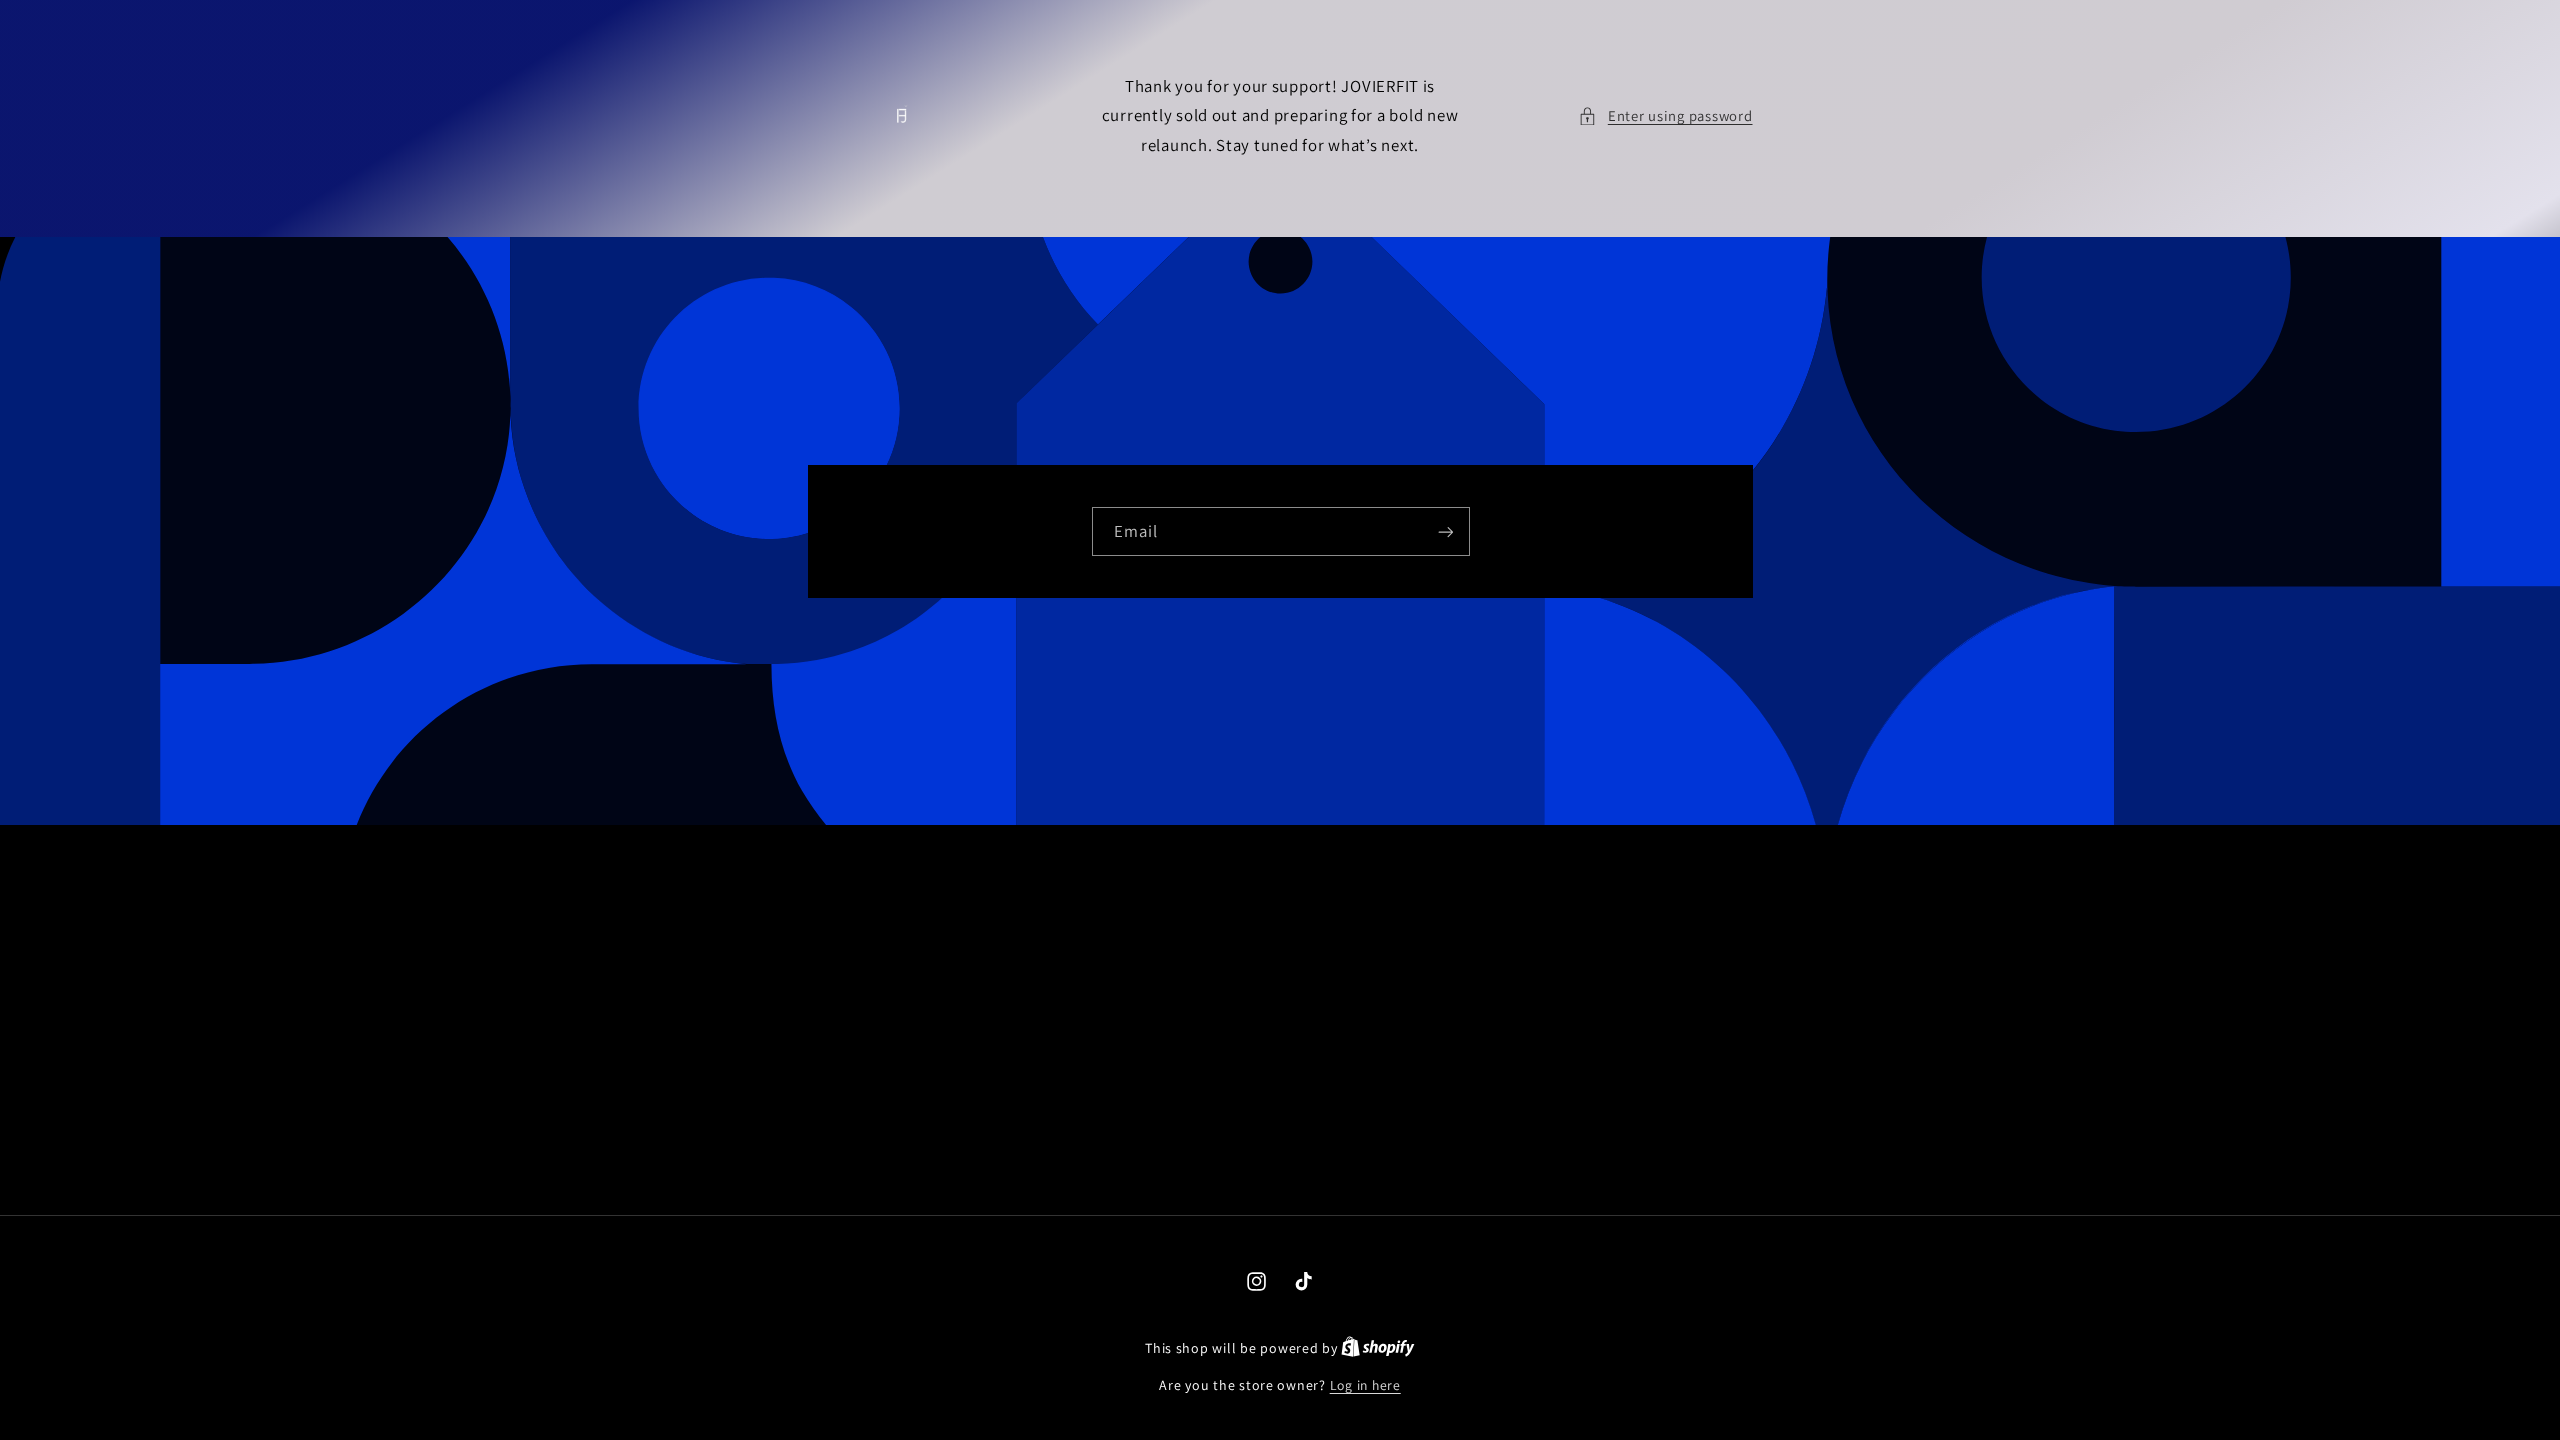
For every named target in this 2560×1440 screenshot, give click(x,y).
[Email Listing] (1445, 531)
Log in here (1365, 1385)
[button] (1665, 116)
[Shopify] (1378, 1348)
